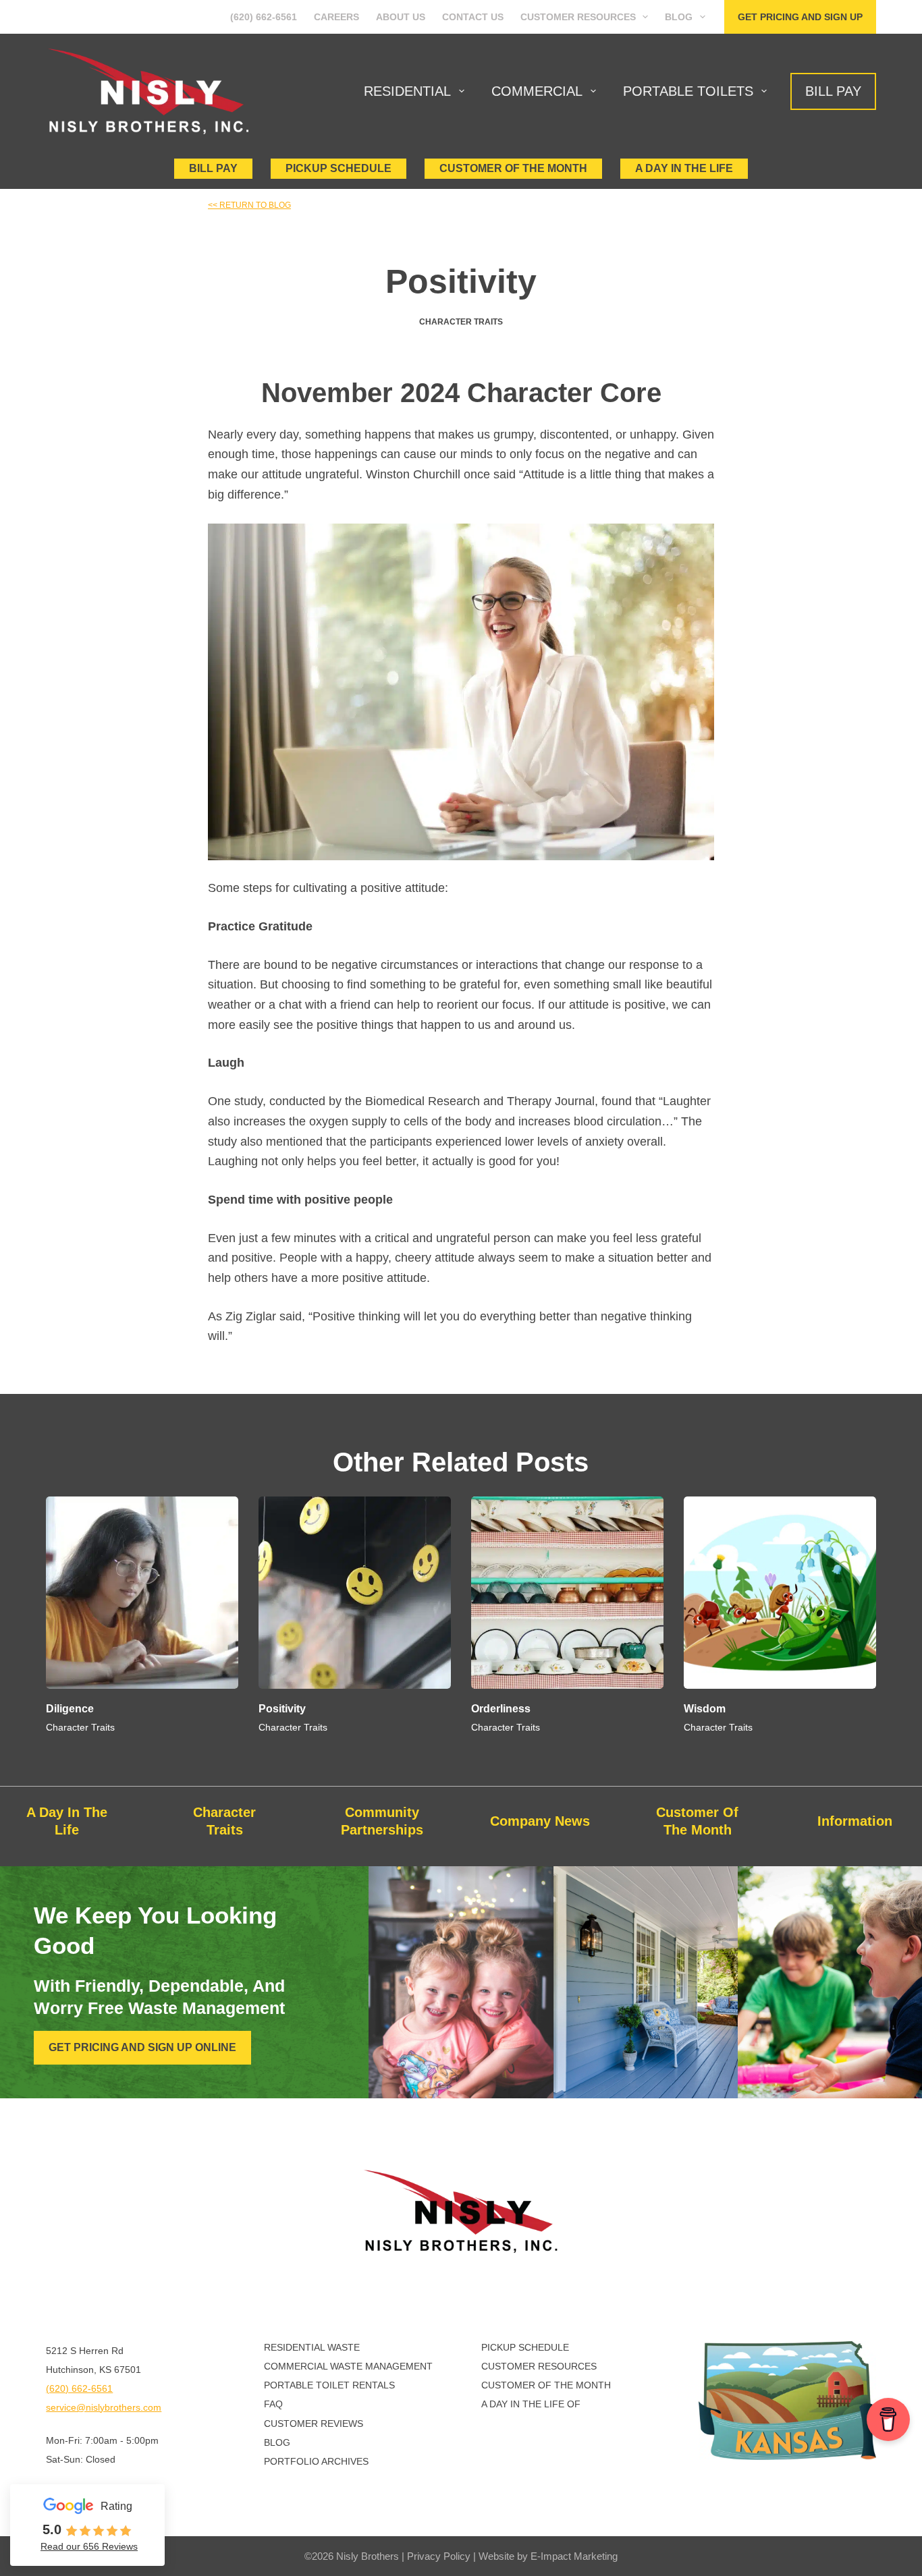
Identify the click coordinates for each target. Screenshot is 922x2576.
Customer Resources (578, 17)
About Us (401, 17)
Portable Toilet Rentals (329, 2385)
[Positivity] (355, 1593)
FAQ (273, 2404)
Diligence (70, 1709)
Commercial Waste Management (348, 2366)
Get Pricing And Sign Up (800, 17)
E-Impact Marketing (574, 2556)
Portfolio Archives (316, 2461)
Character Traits (461, 322)
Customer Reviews (314, 2424)
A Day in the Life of (531, 2404)
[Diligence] (142, 1593)
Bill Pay (833, 91)
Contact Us (473, 17)
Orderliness (501, 1709)
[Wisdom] (780, 1593)
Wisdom (705, 1709)
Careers (336, 17)
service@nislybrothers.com (104, 2407)
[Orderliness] (567, 1593)
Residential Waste (312, 2347)
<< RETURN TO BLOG (249, 205)
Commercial (537, 91)
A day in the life (684, 168)
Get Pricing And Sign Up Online (142, 2047)
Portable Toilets (688, 91)
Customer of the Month (546, 2385)
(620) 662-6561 (264, 17)
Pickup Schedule (338, 168)
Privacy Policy (439, 2556)
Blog (679, 17)
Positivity (282, 1709)
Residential (407, 91)
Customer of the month (513, 168)
